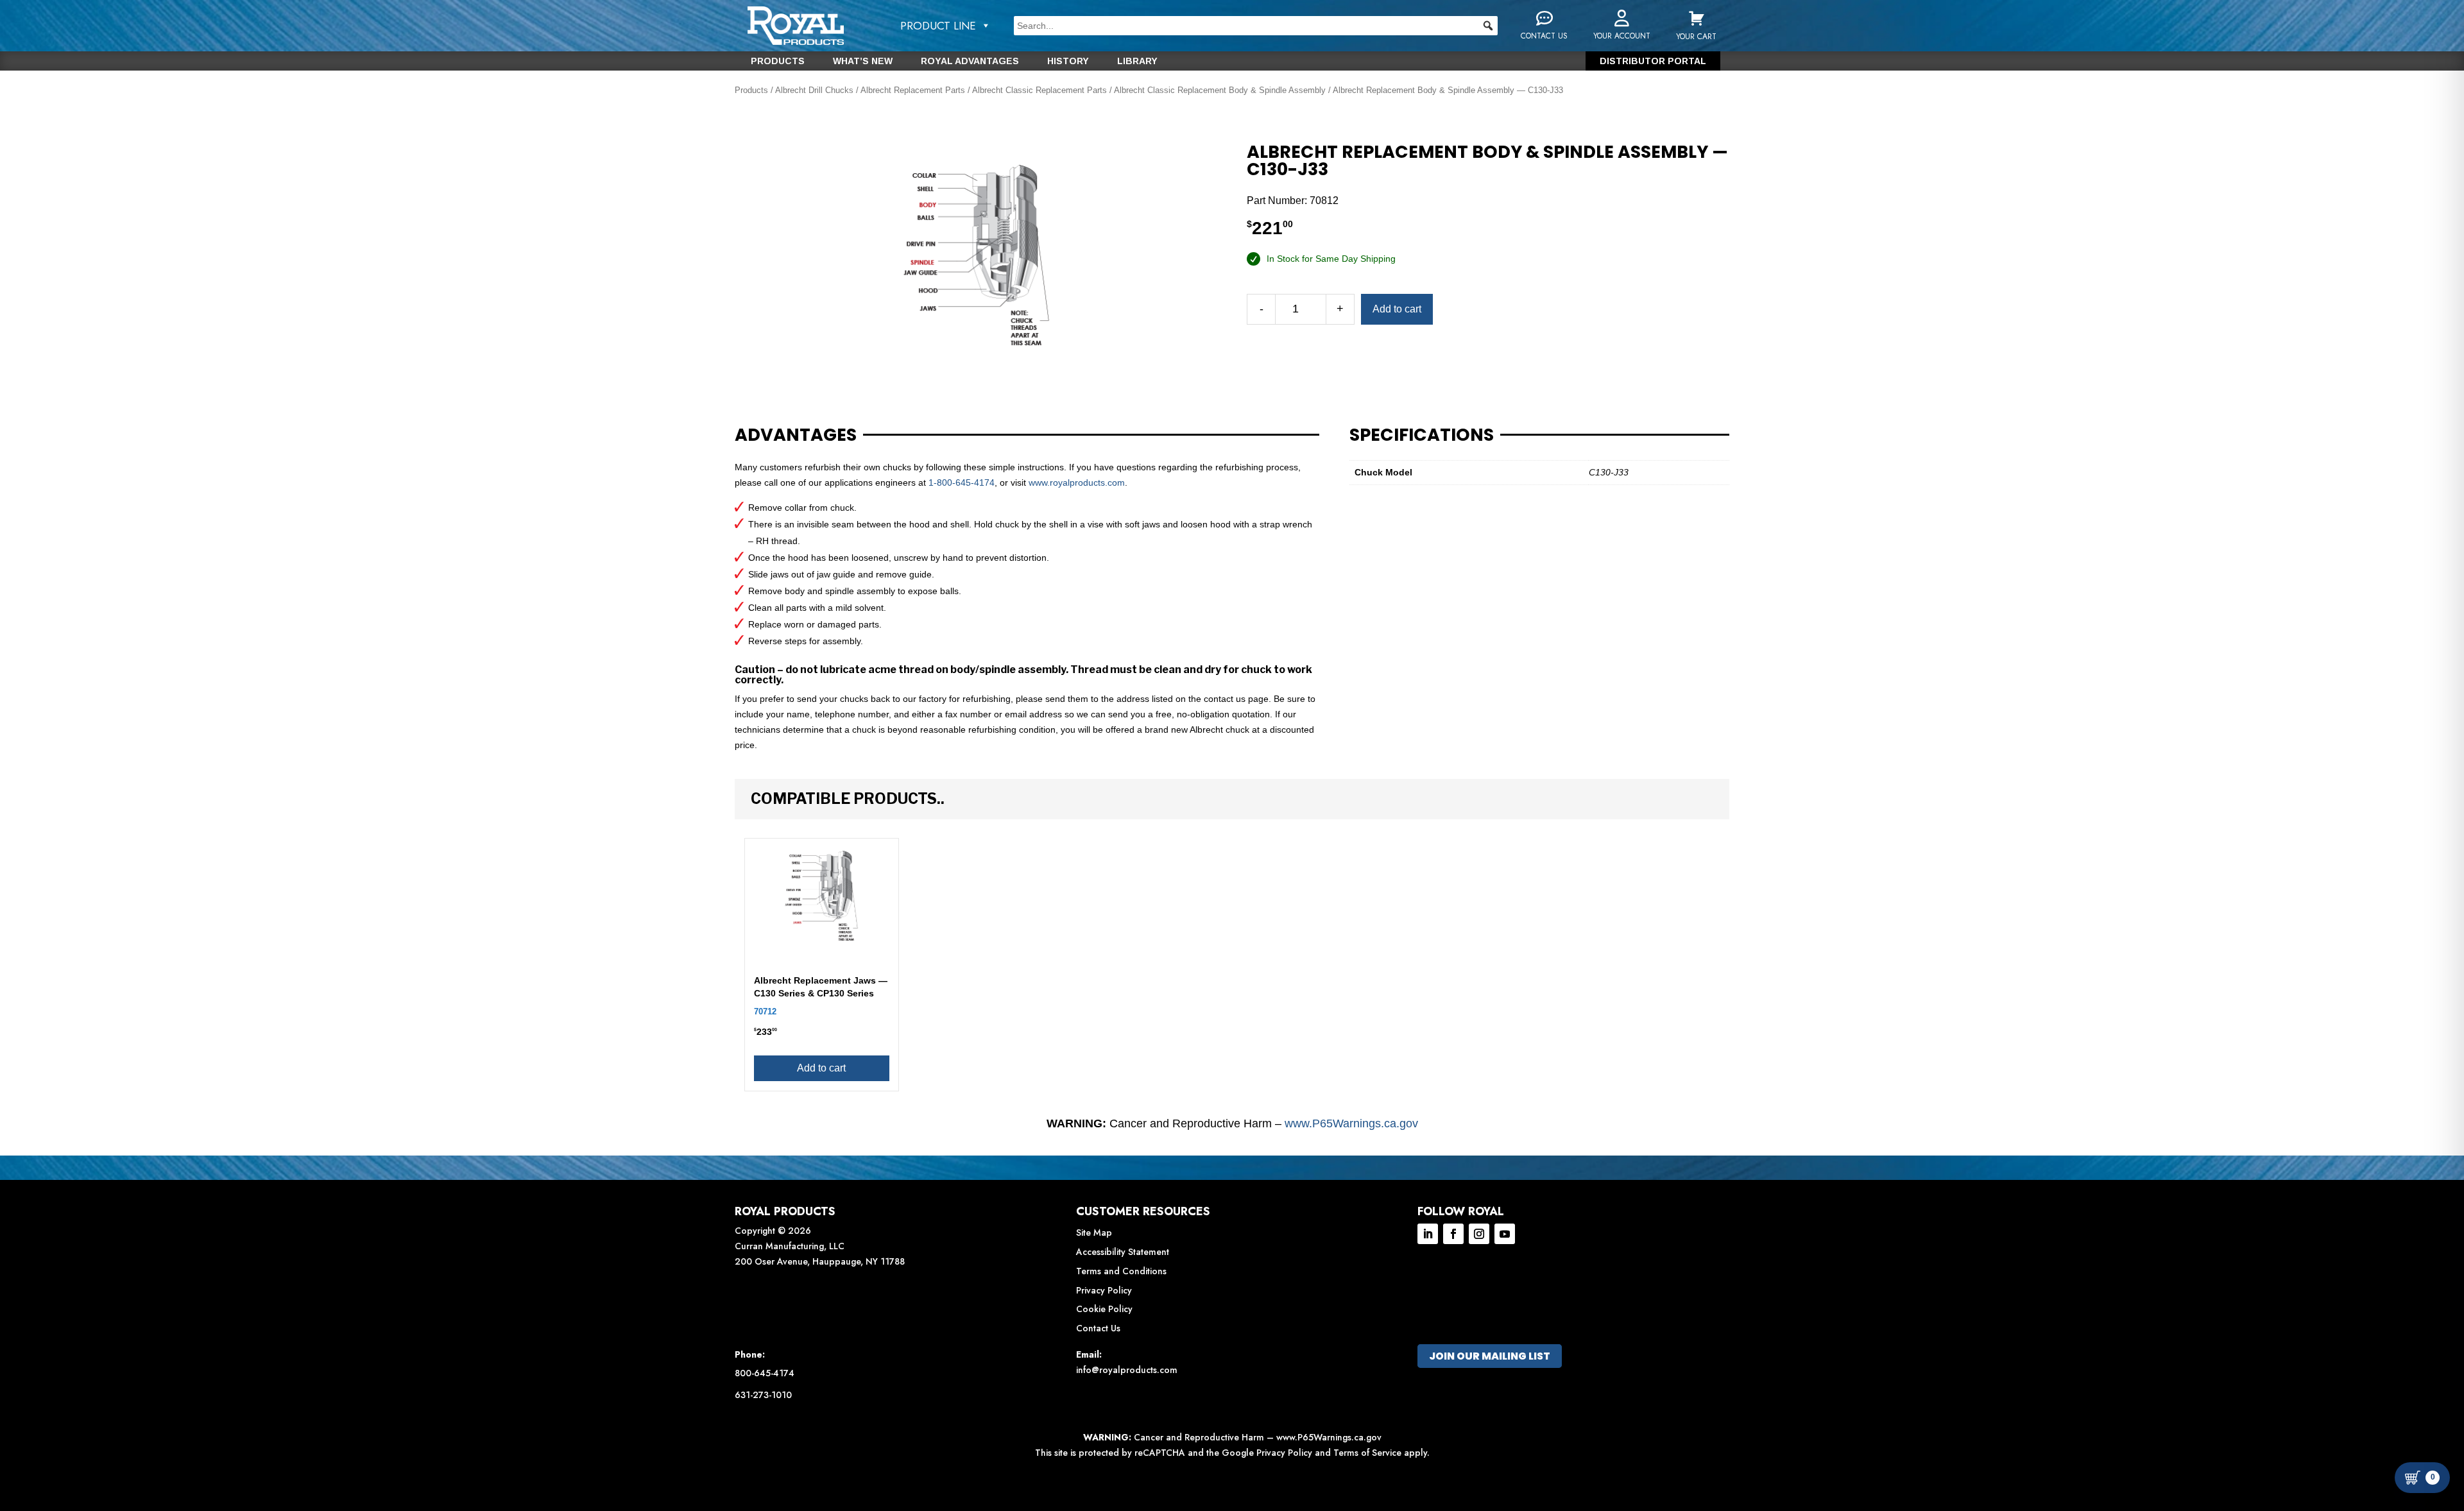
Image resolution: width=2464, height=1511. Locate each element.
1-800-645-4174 (962, 482)
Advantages (796, 435)
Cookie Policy (1104, 1309)
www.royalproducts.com (1077, 482)
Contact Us (1098, 1328)
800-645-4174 (765, 1373)
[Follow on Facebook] (1453, 1234)
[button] (1488, 26)
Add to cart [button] (821, 1068)
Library (1137, 61)
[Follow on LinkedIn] (1428, 1234)
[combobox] (1256, 26)
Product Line (938, 26)
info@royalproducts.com (1127, 1370)
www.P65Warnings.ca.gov (1351, 1123)
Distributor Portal (1653, 61)
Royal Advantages (970, 61)
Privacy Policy (1104, 1290)
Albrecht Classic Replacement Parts (1039, 90)
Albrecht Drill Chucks (814, 90)
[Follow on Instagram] (1479, 1234)
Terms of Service (1367, 1453)
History (1068, 61)
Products (778, 61)
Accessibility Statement (1123, 1252)
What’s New (863, 61)
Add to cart (1397, 309)
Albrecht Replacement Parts (913, 90)
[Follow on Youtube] (1505, 1234)
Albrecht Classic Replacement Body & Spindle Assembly (1220, 90)
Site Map (1094, 1233)
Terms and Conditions (1121, 1271)
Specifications (1422, 435)
